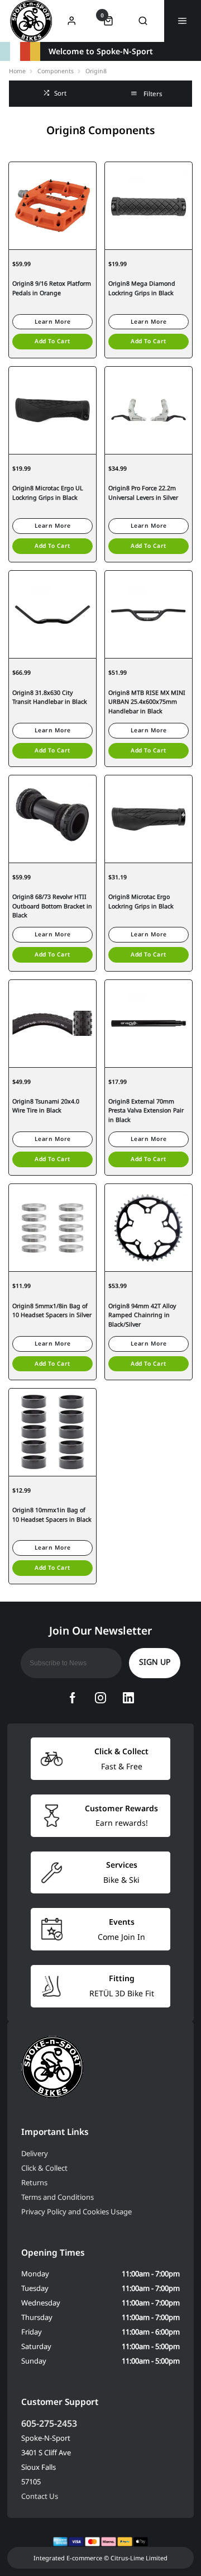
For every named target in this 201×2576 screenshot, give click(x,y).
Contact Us (40, 2496)
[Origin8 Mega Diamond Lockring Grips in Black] (149, 205)
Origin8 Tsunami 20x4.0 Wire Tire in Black (46, 1106)
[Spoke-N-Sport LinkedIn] (128, 1698)
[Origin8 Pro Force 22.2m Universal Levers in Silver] (149, 410)
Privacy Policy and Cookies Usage (76, 2212)
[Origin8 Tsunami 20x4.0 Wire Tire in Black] (52, 1023)
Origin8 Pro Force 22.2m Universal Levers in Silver (143, 493)
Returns (34, 2182)
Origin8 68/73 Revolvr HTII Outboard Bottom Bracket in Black (52, 906)
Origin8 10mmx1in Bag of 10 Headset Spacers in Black (52, 1515)
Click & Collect (44, 2168)
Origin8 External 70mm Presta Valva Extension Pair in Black (146, 1111)
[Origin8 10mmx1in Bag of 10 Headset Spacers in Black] (52, 1432)
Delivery (35, 2153)
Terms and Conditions (58, 2197)
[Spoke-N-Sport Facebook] (73, 1698)
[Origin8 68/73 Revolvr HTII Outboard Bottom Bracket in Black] (52, 819)
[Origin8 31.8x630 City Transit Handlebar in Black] (52, 614)
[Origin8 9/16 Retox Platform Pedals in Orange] (52, 205)
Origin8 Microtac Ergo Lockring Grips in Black (141, 901)
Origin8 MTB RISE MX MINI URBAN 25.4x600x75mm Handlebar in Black (147, 702)
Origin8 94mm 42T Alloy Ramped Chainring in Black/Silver (142, 1315)
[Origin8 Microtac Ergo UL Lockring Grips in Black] (52, 410)
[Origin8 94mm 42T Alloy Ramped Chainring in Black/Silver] (149, 1227)
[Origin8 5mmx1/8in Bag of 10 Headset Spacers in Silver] (52, 1227)
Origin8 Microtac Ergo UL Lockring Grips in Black (48, 493)
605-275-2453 (49, 2423)
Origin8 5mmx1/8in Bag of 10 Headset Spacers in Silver (52, 1311)
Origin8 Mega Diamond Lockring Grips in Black (142, 288)
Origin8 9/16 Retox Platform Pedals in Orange (52, 288)
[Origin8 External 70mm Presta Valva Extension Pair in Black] (149, 1023)
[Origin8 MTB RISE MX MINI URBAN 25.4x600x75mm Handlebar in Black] (149, 614)
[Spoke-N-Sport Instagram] (100, 1698)
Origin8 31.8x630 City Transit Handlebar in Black (50, 697)
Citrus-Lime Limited (139, 2558)
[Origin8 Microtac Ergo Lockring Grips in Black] (149, 819)
